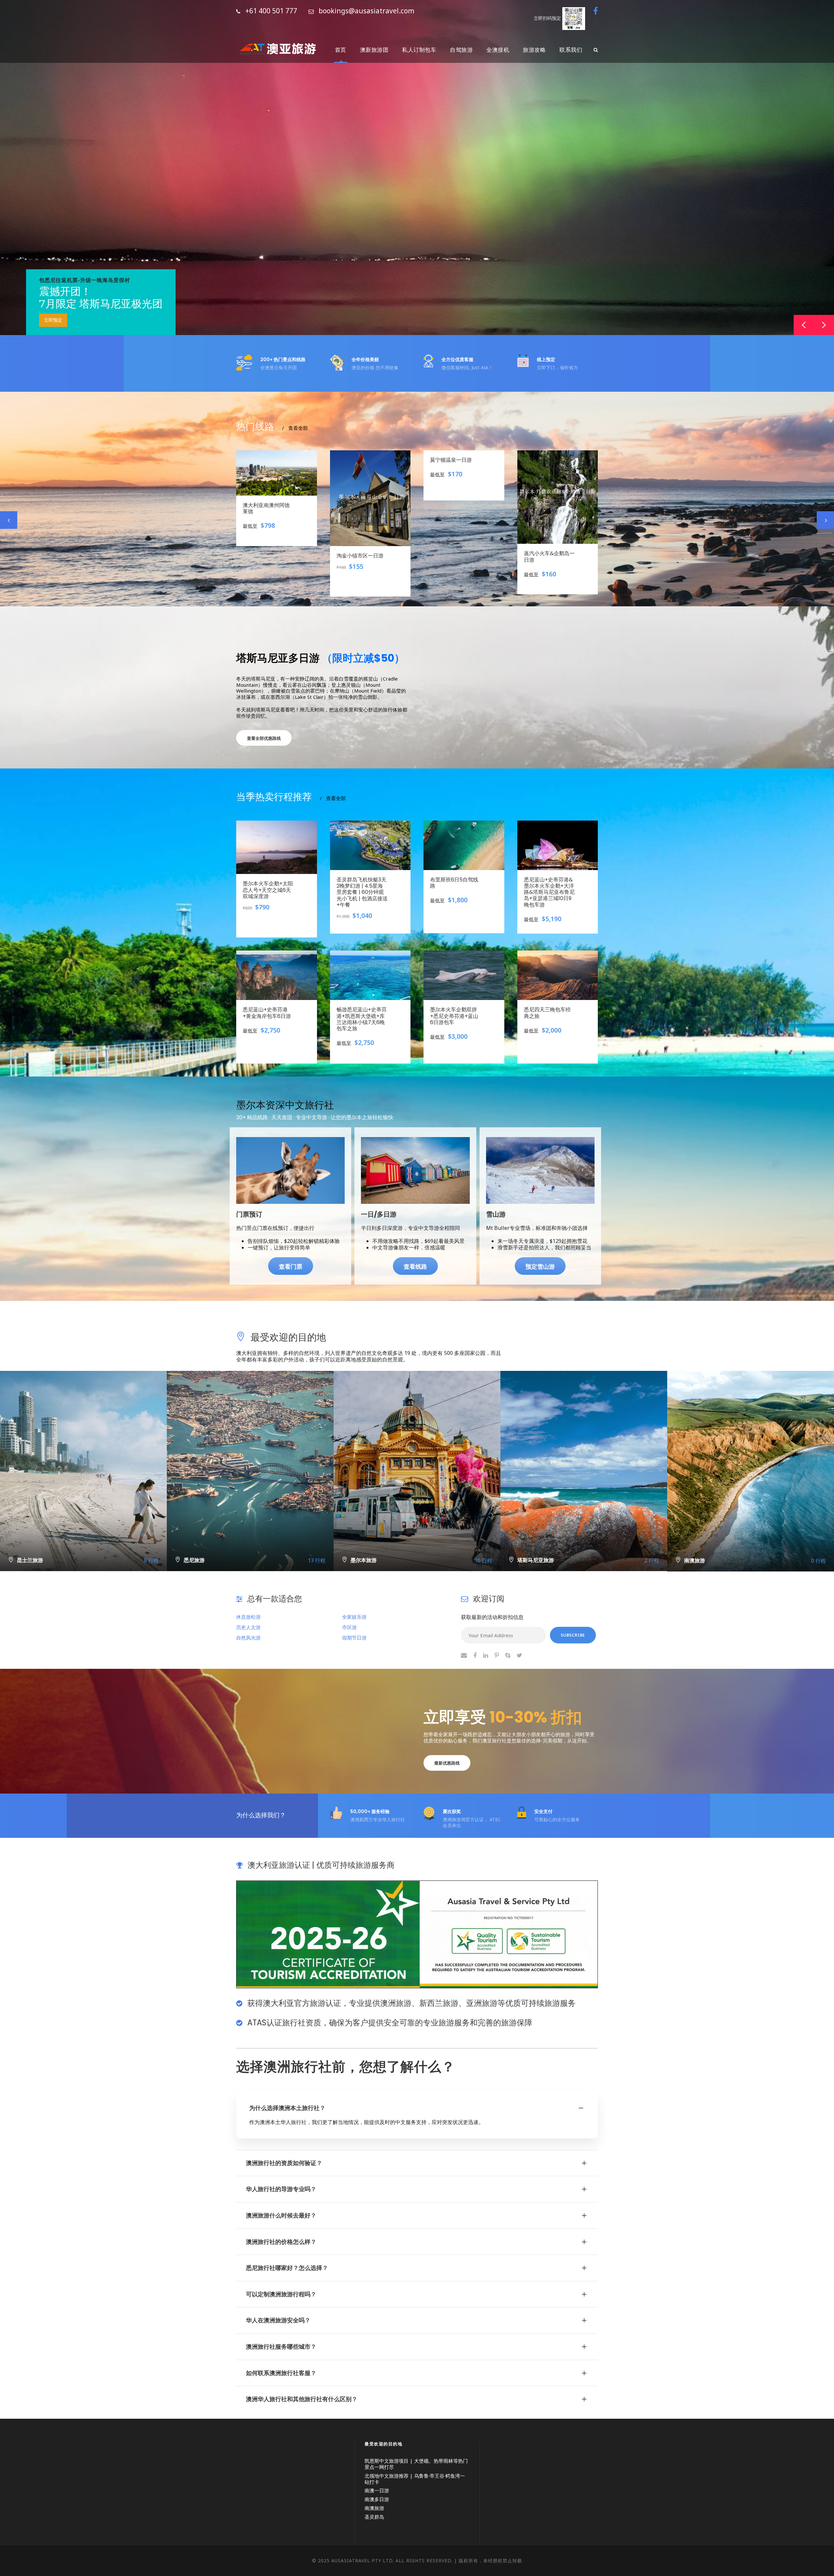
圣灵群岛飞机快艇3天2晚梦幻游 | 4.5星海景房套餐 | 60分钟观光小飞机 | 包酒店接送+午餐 (362, 892)
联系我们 (571, 50)
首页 (341, 50)
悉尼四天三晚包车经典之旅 (547, 1013)
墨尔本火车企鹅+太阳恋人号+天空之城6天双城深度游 (268, 890)
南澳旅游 (374, 2508)
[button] (824, 325)
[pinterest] (497, 1655)
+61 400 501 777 (271, 11)
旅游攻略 (534, 50)
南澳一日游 (377, 2490)
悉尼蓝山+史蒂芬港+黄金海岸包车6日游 (267, 1013)
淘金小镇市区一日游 (266, 556)
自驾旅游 (461, 50)
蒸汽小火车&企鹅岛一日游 (455, 556)
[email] (464, 1655)
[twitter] (519, 1655)
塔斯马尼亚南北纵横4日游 (549, 513)
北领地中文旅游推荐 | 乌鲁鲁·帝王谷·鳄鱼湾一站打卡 (415, 2479)
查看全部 (295, 428)
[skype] (508, 1655)
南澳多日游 (377, 2499)
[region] (417, 168)
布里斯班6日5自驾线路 (454, 883)
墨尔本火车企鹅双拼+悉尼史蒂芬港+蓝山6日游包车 (454, 1016)
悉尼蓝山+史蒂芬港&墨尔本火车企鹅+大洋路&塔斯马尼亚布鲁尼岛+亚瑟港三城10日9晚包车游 (549, 892)
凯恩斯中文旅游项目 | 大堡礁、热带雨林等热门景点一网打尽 (416, 2464)
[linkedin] (486, 1655)
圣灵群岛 (374, 2517)
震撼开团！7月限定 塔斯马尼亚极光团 (101, 298)
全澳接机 (498, 50)
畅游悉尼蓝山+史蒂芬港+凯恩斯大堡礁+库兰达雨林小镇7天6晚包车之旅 (362, 1019)
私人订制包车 (419, 50)
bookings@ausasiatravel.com (367, 11)
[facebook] (596, 11)
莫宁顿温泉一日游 (357, 460)
